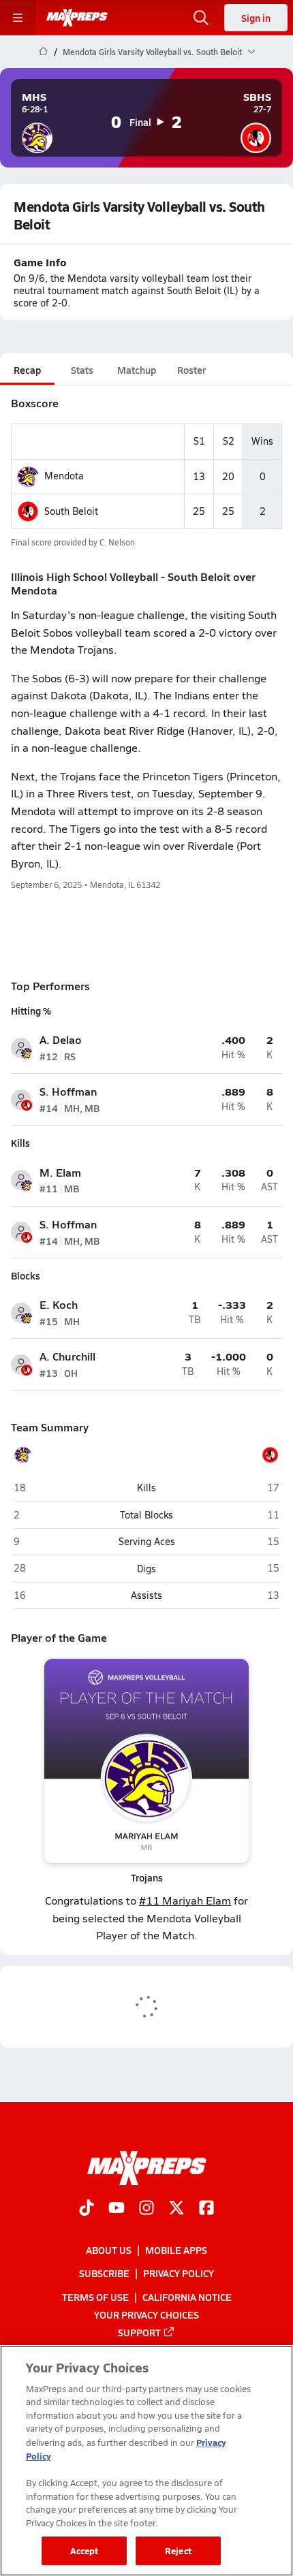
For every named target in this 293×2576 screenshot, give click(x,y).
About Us (109, 2250)
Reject (178, 2550)
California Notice (187, 2297)
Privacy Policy (179, 2273)
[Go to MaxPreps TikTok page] (87, 2209)
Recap (27, 370)
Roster (191, 370)
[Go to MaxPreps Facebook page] (206, 2209)
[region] (146, 2461)
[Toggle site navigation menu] (18, 18)
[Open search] (201, 18)
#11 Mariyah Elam (185, 1900)
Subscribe (104, 2273)
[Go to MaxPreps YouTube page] (117, 2209)
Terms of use (95, 2297)
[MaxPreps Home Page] (43, 52)
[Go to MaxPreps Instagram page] (146, 2209)
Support (139, 2332)
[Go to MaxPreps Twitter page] (176, 2209)
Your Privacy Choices (146, 2315)
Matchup (137, 370)
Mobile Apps (176, 2250)
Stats (82, 370)
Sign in (256, 18)
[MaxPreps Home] (77, 18)
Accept (84, 2550)
